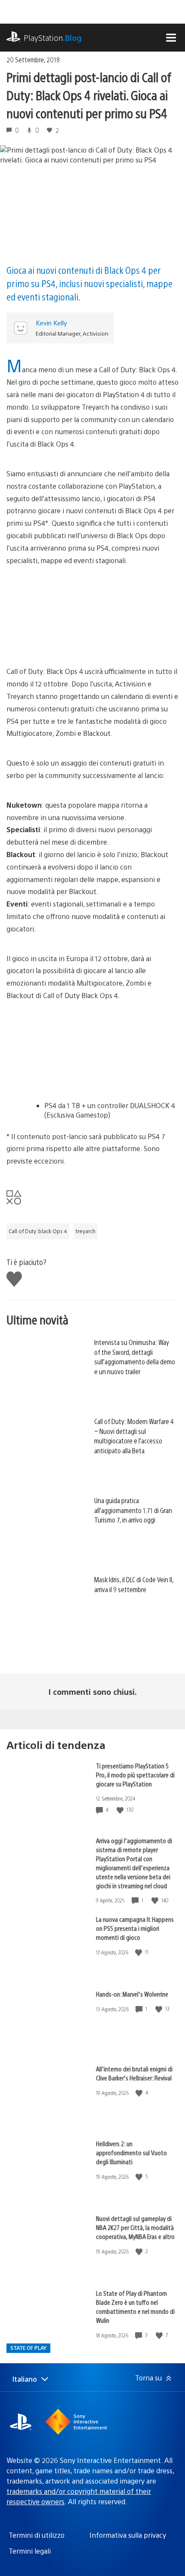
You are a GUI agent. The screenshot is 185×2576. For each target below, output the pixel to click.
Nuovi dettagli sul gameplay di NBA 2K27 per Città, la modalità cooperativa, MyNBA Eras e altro (135, 2227)
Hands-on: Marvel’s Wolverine (132, 1994)
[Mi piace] (121, 1810)
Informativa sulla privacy (128, 2535)
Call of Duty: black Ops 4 (38, 1231)
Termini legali (30, 2551)
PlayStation (53, 38)
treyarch (86, 1231)
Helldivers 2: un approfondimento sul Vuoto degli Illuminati (131, 2152)
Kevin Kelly (51, 323)
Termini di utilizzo (37, 2535)
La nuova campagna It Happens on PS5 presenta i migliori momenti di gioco (135, 1928)
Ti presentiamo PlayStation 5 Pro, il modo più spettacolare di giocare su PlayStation (135, 1775)
